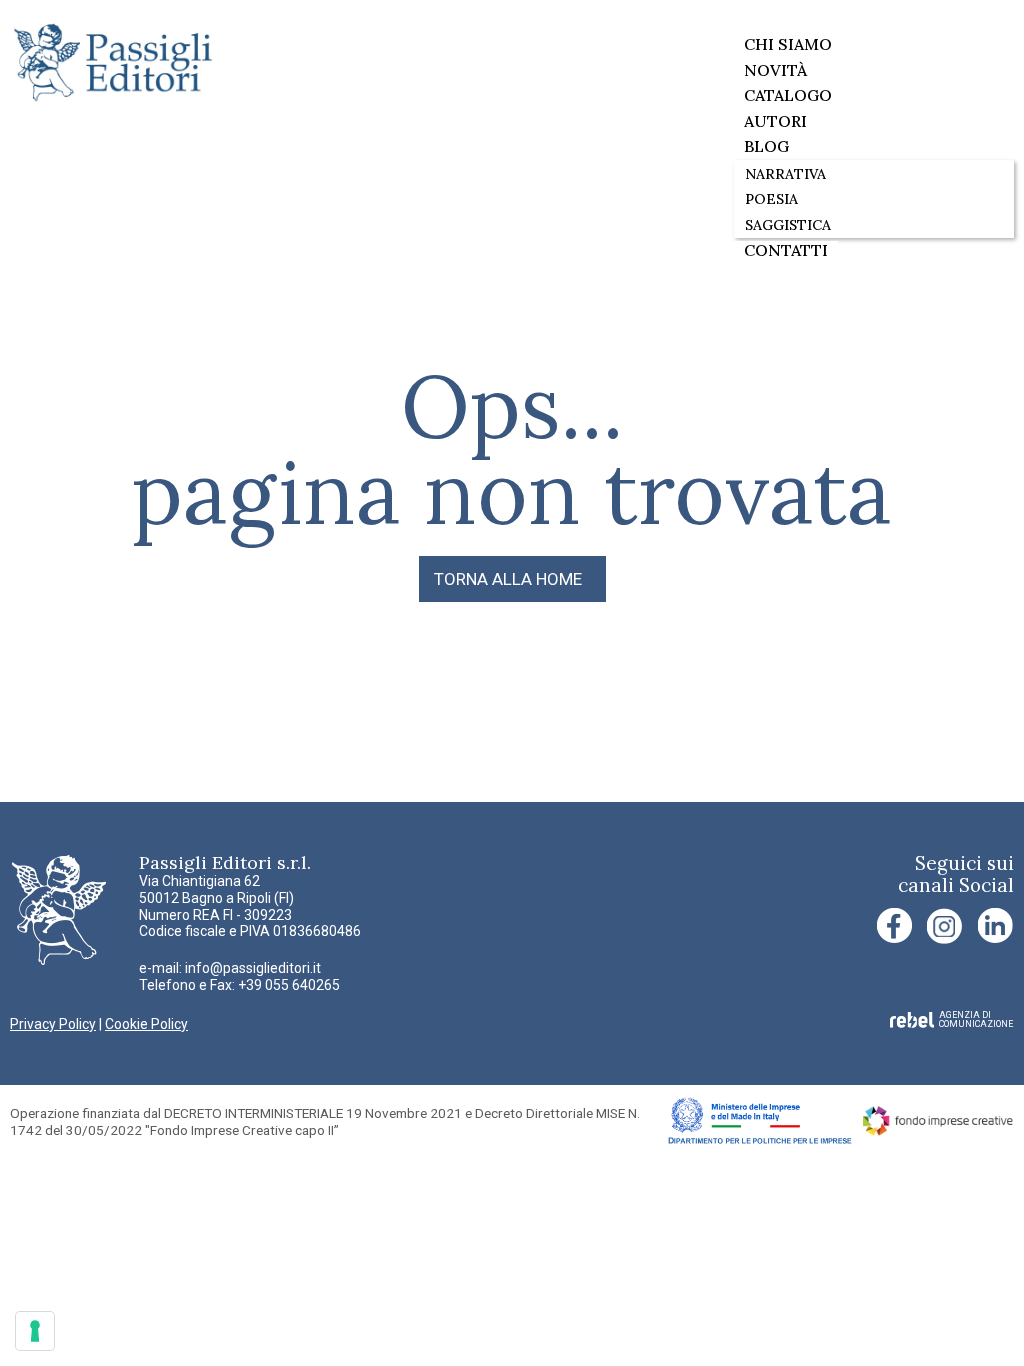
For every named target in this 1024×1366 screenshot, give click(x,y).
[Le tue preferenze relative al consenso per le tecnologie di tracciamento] (35, 1331)
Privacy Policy (53, 1024)
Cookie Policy (146, 1024)
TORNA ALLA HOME (508, 579)
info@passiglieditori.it (253, 968)
